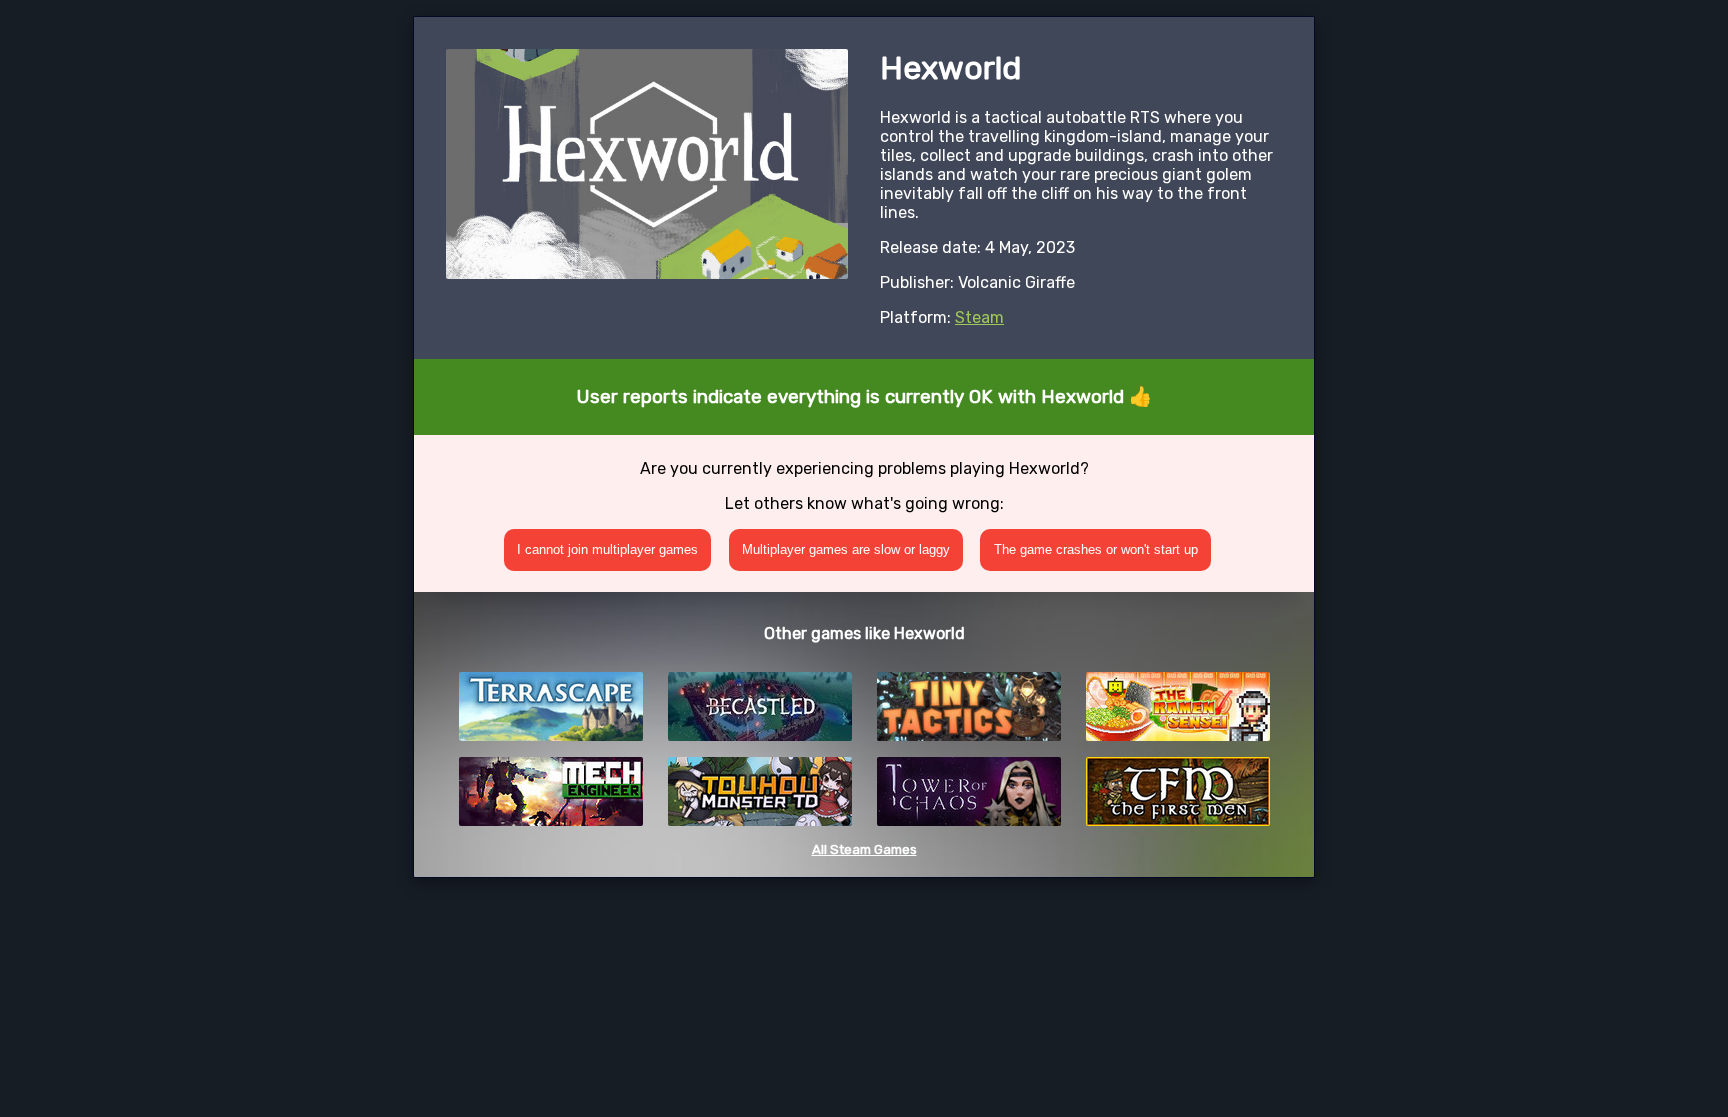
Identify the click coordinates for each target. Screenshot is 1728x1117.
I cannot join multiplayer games (607, 549)
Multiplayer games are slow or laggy (846, 549)
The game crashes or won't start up (1096, 549)
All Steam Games (864, 849)
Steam (979, 317)
